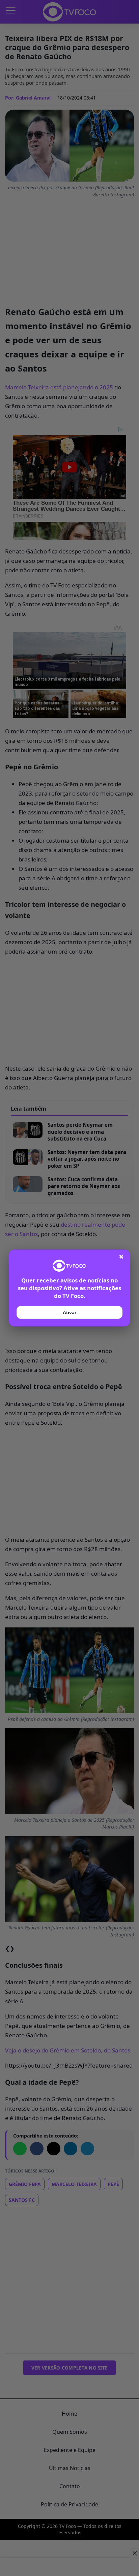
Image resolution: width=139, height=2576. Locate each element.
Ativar (69, 1312)
